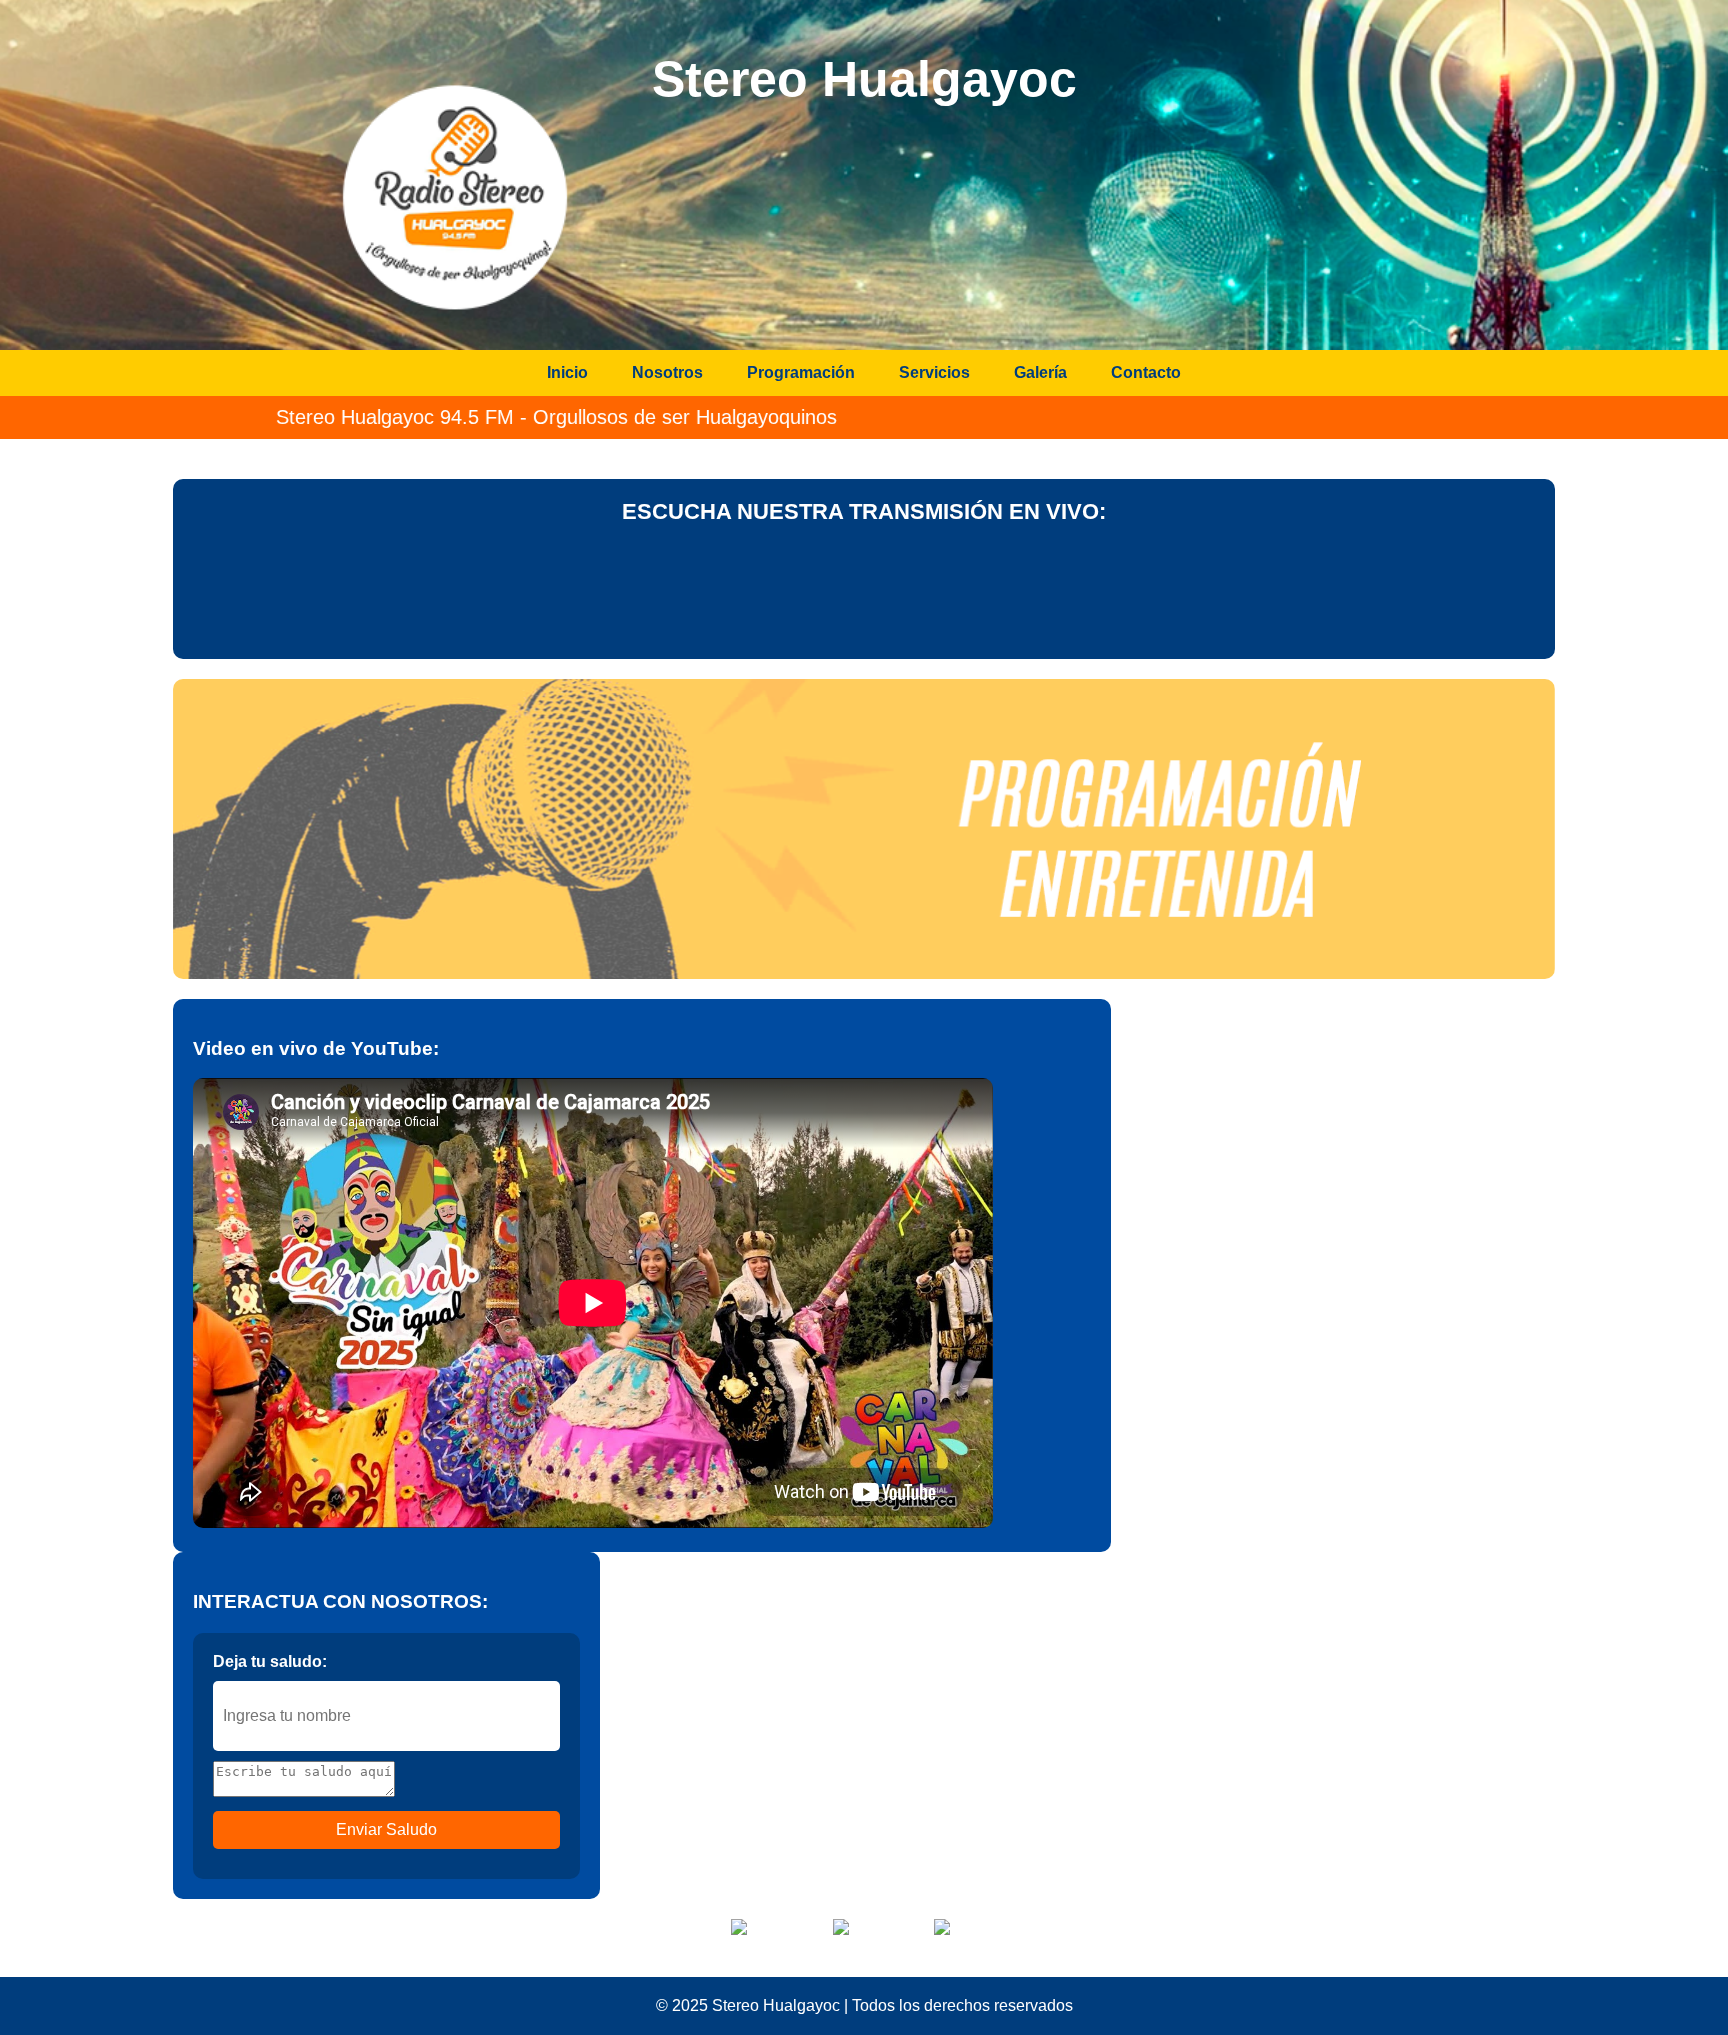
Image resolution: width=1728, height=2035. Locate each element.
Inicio (567, 372)
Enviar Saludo (386, 1829)
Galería (1040, 372)
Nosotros (667, 372)
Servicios (934, 372)
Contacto (1146, 372)
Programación (801, 372)
